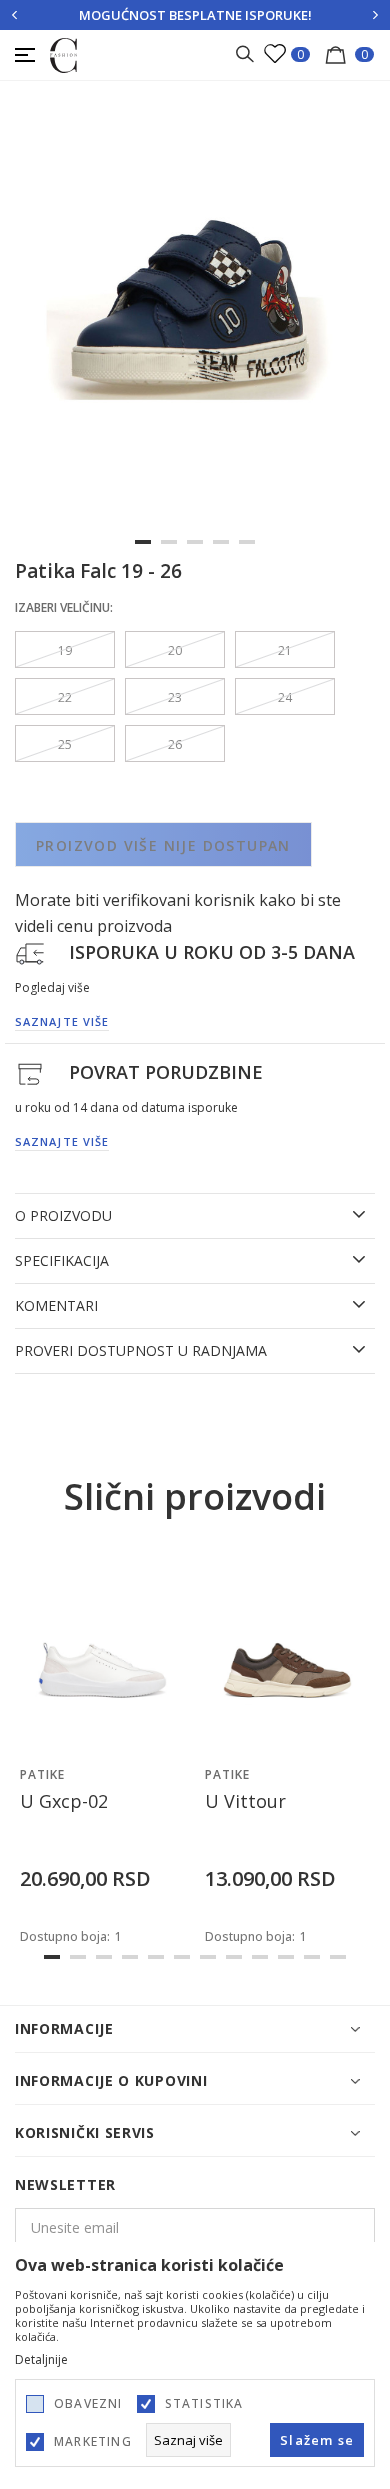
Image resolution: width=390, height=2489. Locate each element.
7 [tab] (208, 1957)
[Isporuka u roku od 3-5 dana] (30, 953)
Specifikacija (62, 1261)
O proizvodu (63, 1216)
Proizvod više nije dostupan (163, 845)
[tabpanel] (195, 335)
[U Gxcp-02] (102, 1652)
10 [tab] (286, 1957)
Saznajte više (62, 1021)
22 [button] (65, 697)
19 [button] (65, 650)
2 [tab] (169, 542)
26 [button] (175, 744)
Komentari (56, 1306)
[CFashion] (63, 54)
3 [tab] (195, 542)
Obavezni (88, 2404)
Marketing (93, 2442)
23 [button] (175, 697)
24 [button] (285, 697)
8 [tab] (234, 1957)
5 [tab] (247, 542)
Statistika (204, 2404)
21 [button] (285, 650)
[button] (165, 1735)
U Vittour (245, 1801)
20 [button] (175, 650)
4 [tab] (221, 542)
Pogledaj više (52, 987)
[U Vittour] (287, 1652)
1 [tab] (143, 542)
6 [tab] (182, 1957)
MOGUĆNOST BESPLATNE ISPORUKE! (195, 15)
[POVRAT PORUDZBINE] (30, 1073)
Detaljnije (41, 2360)
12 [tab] (338, 1957)
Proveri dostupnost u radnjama (141, 1351)
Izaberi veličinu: (64, 607)
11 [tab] (312, 1957)
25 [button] (65, 744)
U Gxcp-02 (64, 1801)
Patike (42, 1774)
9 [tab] (260, 1957)
